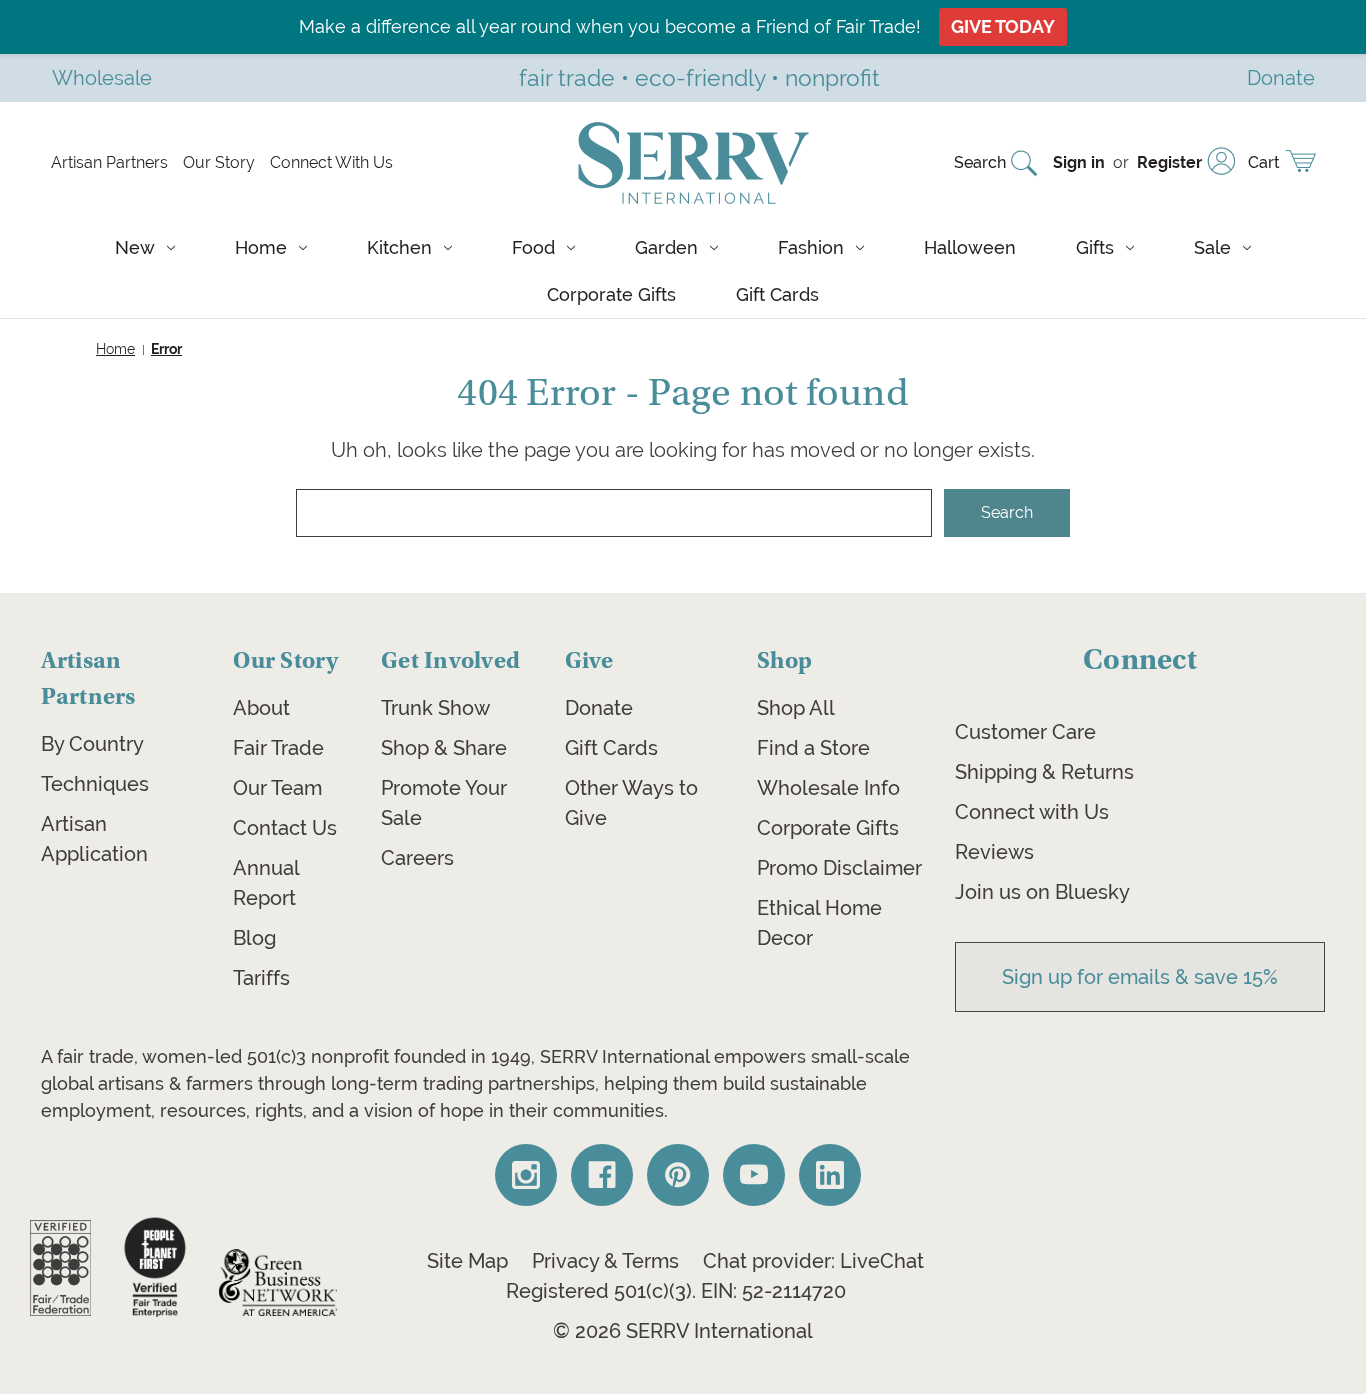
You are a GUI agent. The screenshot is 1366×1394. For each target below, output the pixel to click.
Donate (599, 708)
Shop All (796, 708)
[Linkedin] (830, 1175)
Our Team (277, 788)
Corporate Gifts (611, 294)
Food (533, 247)
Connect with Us (1032, 812)
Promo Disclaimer (839, 868)
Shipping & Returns (1044, 772)
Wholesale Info (828, 788)
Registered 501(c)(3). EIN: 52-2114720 (676, 1291)
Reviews (994, 852)
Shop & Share (444, 748)
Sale (1212, 247)
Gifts (1095, 247)
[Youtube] (754, 1175)
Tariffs (261, 978)
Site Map (467, 1261)
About (261, 708)
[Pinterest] (678, 1175)
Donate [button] (1281, 77)
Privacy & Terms (605, 1261)
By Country (92, 744)
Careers (417, 858)
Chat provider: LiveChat (813, 1261)
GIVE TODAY (1003, 26)
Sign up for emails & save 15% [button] (1140, 977)
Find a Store (813, 748)
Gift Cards (777, 294)
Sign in (1079, 162)
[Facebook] (602, 1175)
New (135, 247)
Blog (254, 938)
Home (261, 247)
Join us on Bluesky (1042, 892)
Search (980, 162)
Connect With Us (331, 162)
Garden (666, 247)
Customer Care (1025, 732)
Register (1169, 162)
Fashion (811, 247)
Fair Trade (278, 748)
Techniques (95, 784)
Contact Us (285, 828)
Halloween (970, 247)
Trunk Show (435, 708)
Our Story (219, 162)
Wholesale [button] (102, 77)
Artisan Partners (109, 162)
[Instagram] (526, 1175)
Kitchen (399, 247)
